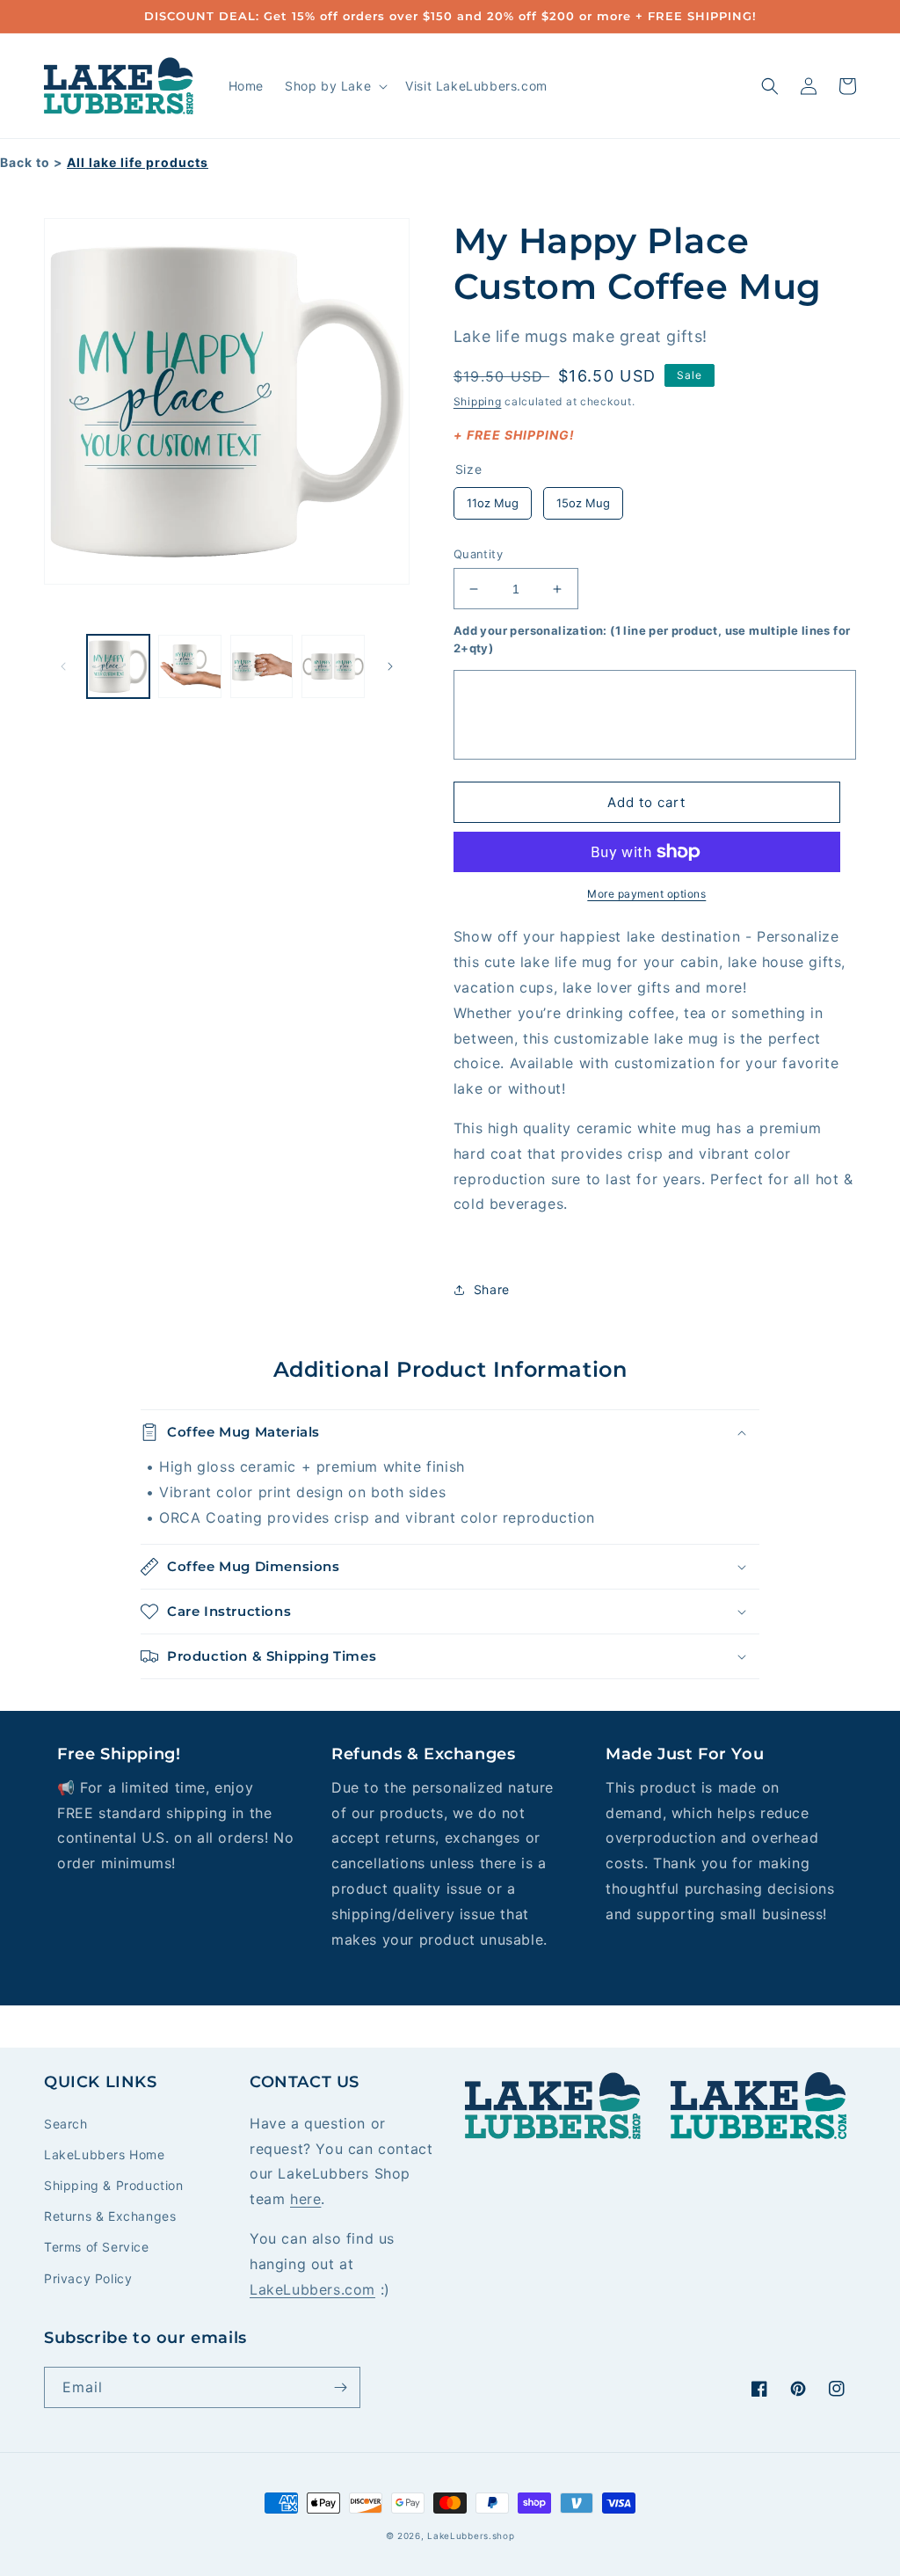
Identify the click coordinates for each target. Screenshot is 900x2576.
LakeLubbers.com (312, 2289)
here (305, 2199)
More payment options (646, 894)
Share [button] (492, 1289)
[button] (334, 86)
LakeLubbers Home (105, 2154)
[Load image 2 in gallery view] (189, 666)
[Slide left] (63, 666)
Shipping (478, 401)
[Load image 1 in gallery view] (118, 666)
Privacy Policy (88, 2278)
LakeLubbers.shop (471, 2536)
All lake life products (138, 162)
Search (66, 2124)
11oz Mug (493, 498)
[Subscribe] (340, 2387)
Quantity (478, 554)
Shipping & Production (114, 2185)
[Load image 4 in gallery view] (333, 666)
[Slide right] (390, 666)
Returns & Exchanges (110, 2216)
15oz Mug (583, 498)
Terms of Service (97, 2247)
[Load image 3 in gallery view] (261, 666)
